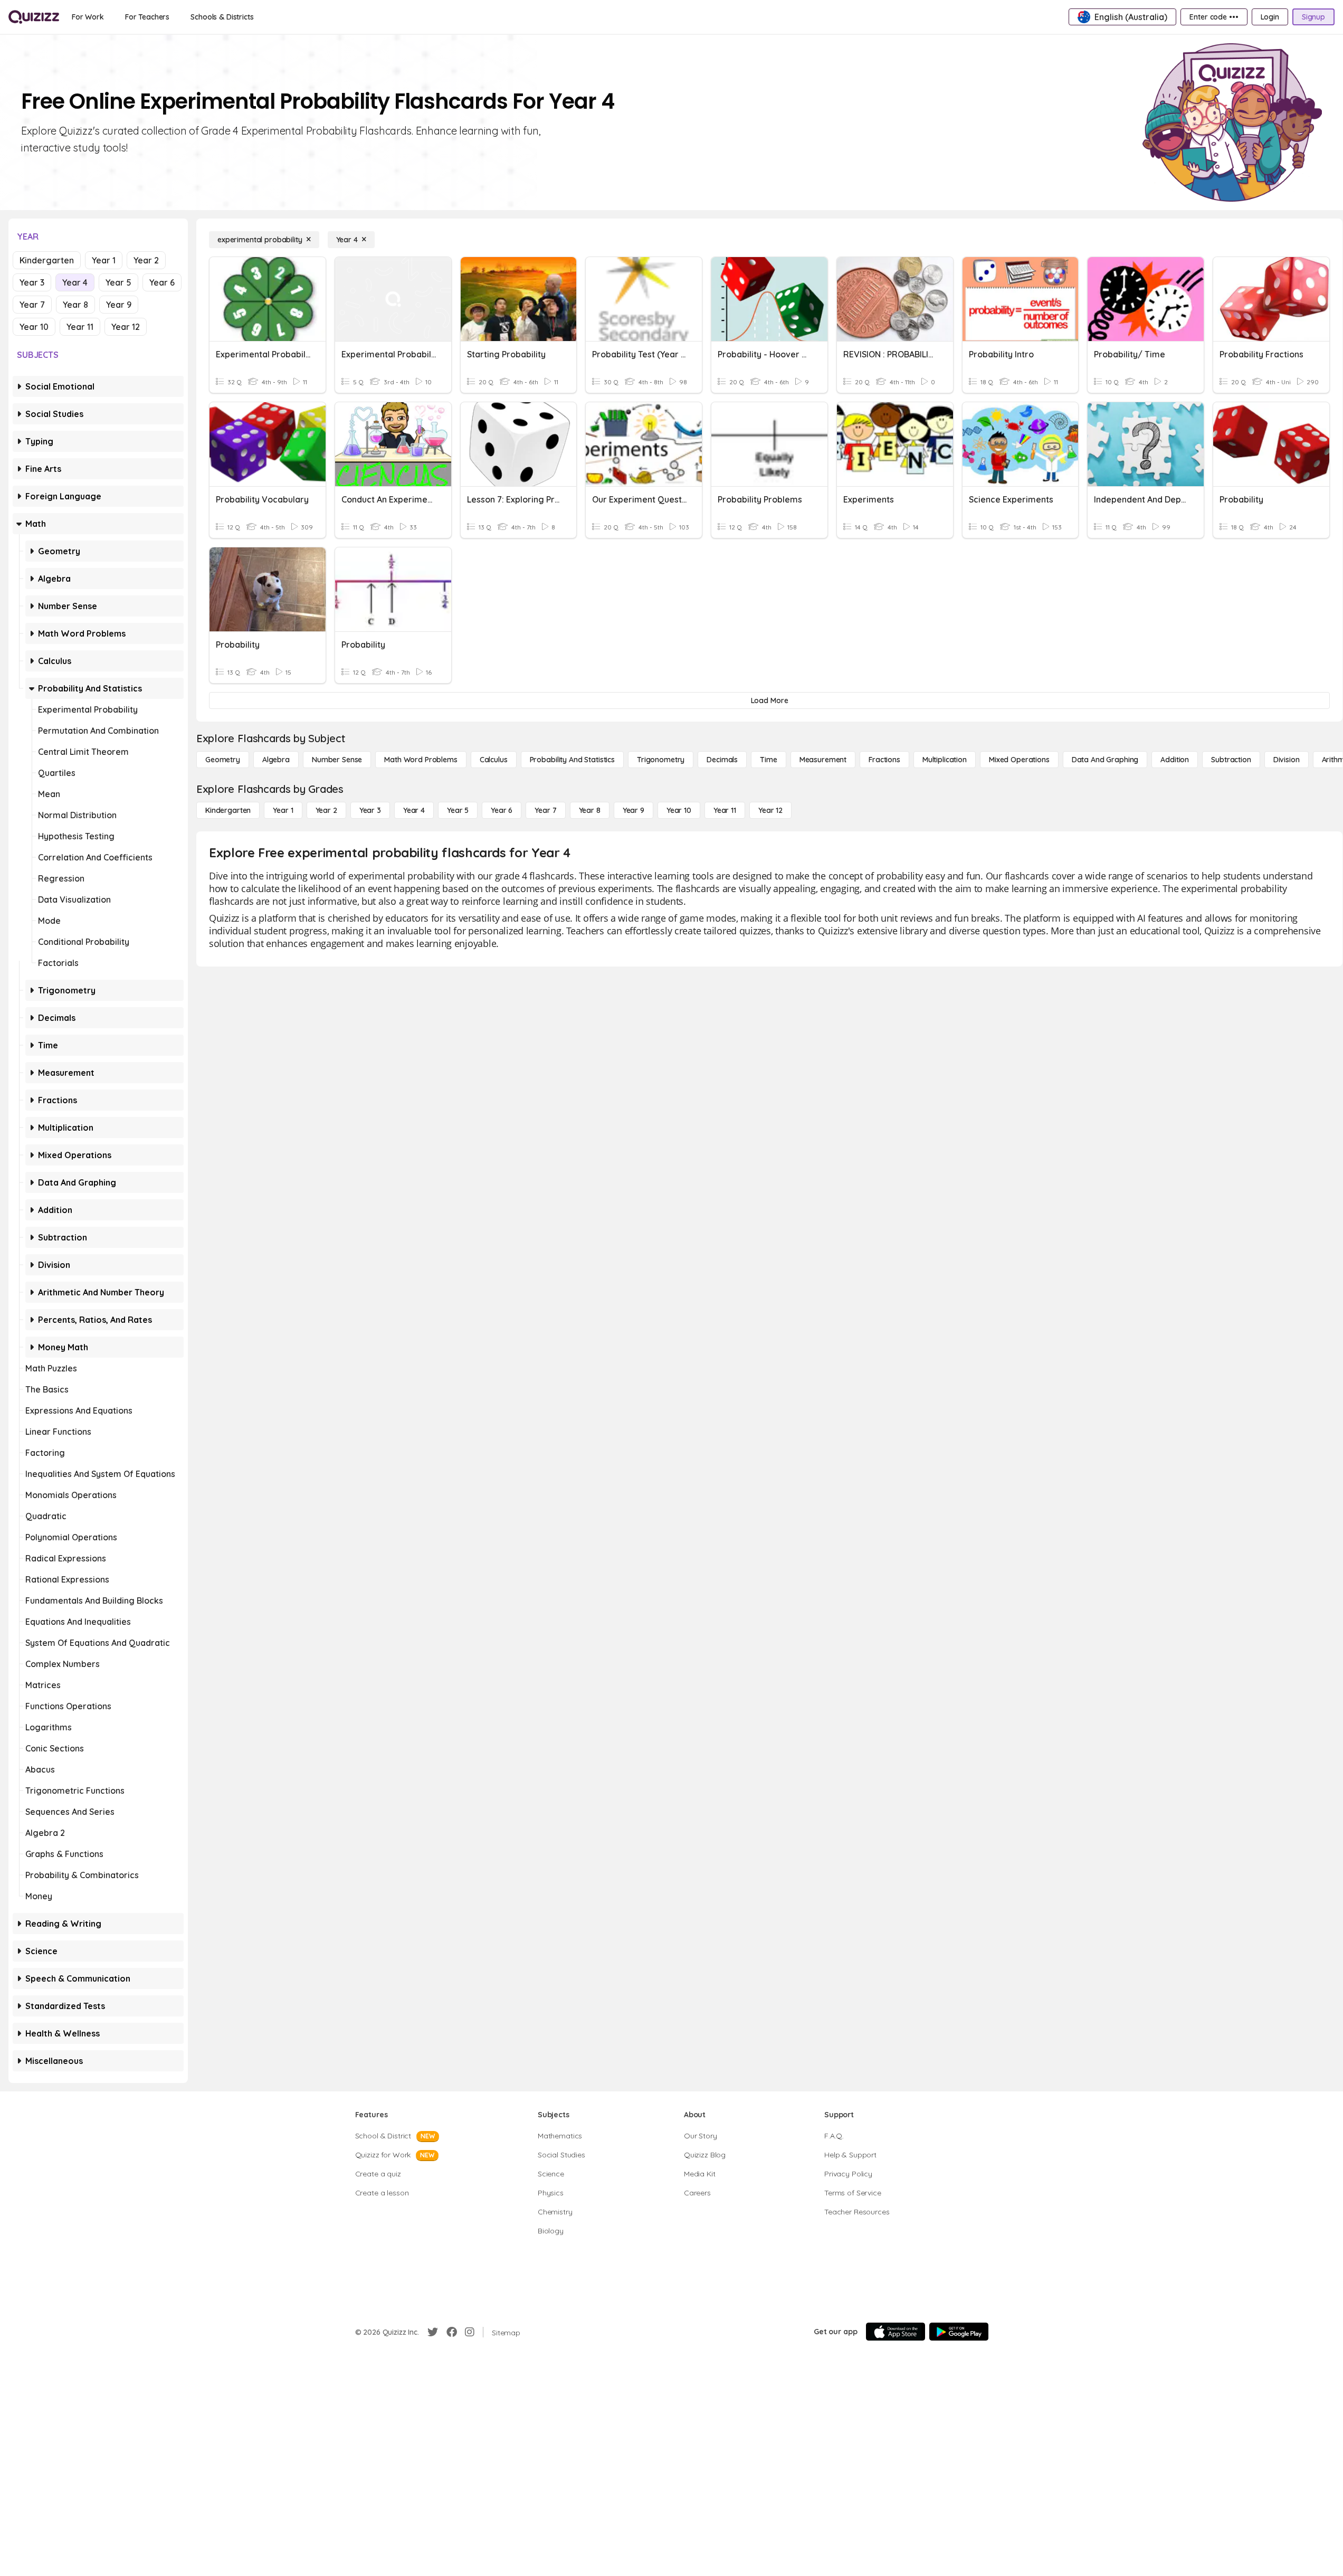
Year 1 (104, 260)
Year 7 (32, 305)
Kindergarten (47, 260)
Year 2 (146, 260)
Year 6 (162, 282)
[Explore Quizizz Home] (34, 17)
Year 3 (32, 282)
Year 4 (75, 282)
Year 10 (34, 327)
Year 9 (119, 305)
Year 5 (118, 282)
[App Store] (896, 2332)
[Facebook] (452, 2332)
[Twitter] (433, 2332)
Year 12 (126, 327)
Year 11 (80, 327)
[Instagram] (470, 2332)
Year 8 (75, 305)
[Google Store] (959, 2332)
